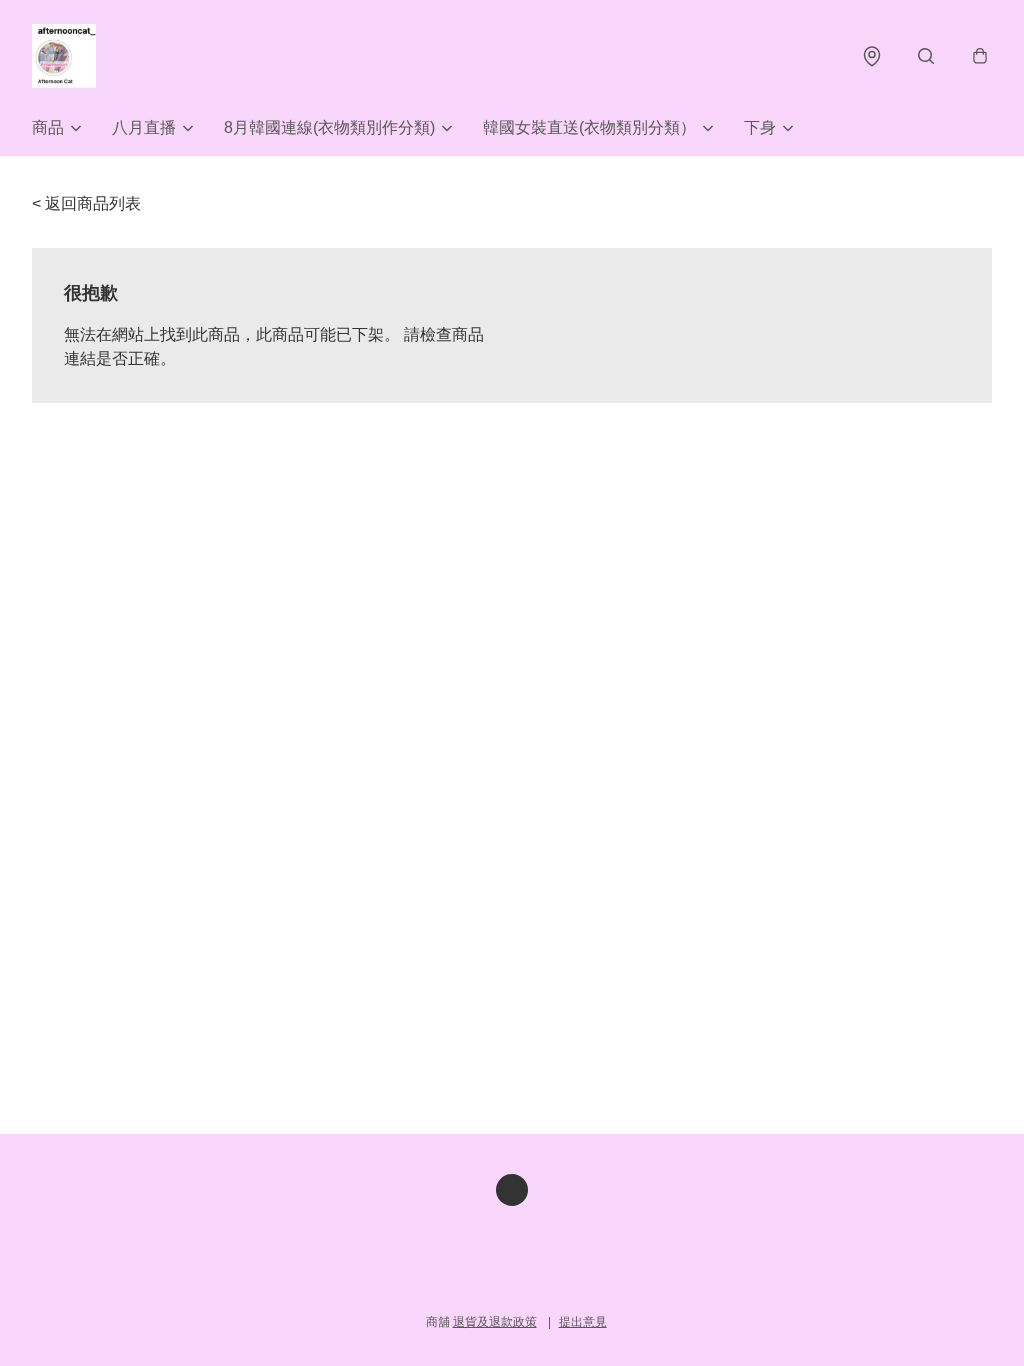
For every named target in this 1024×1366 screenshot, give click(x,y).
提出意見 (583, 1322)
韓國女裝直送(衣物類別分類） (589, 127)
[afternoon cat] (64, 56)
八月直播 (144, 127)
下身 (760, 127)
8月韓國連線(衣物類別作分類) (329, 127)
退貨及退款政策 (495, 1322)
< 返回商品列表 (86, 203)
